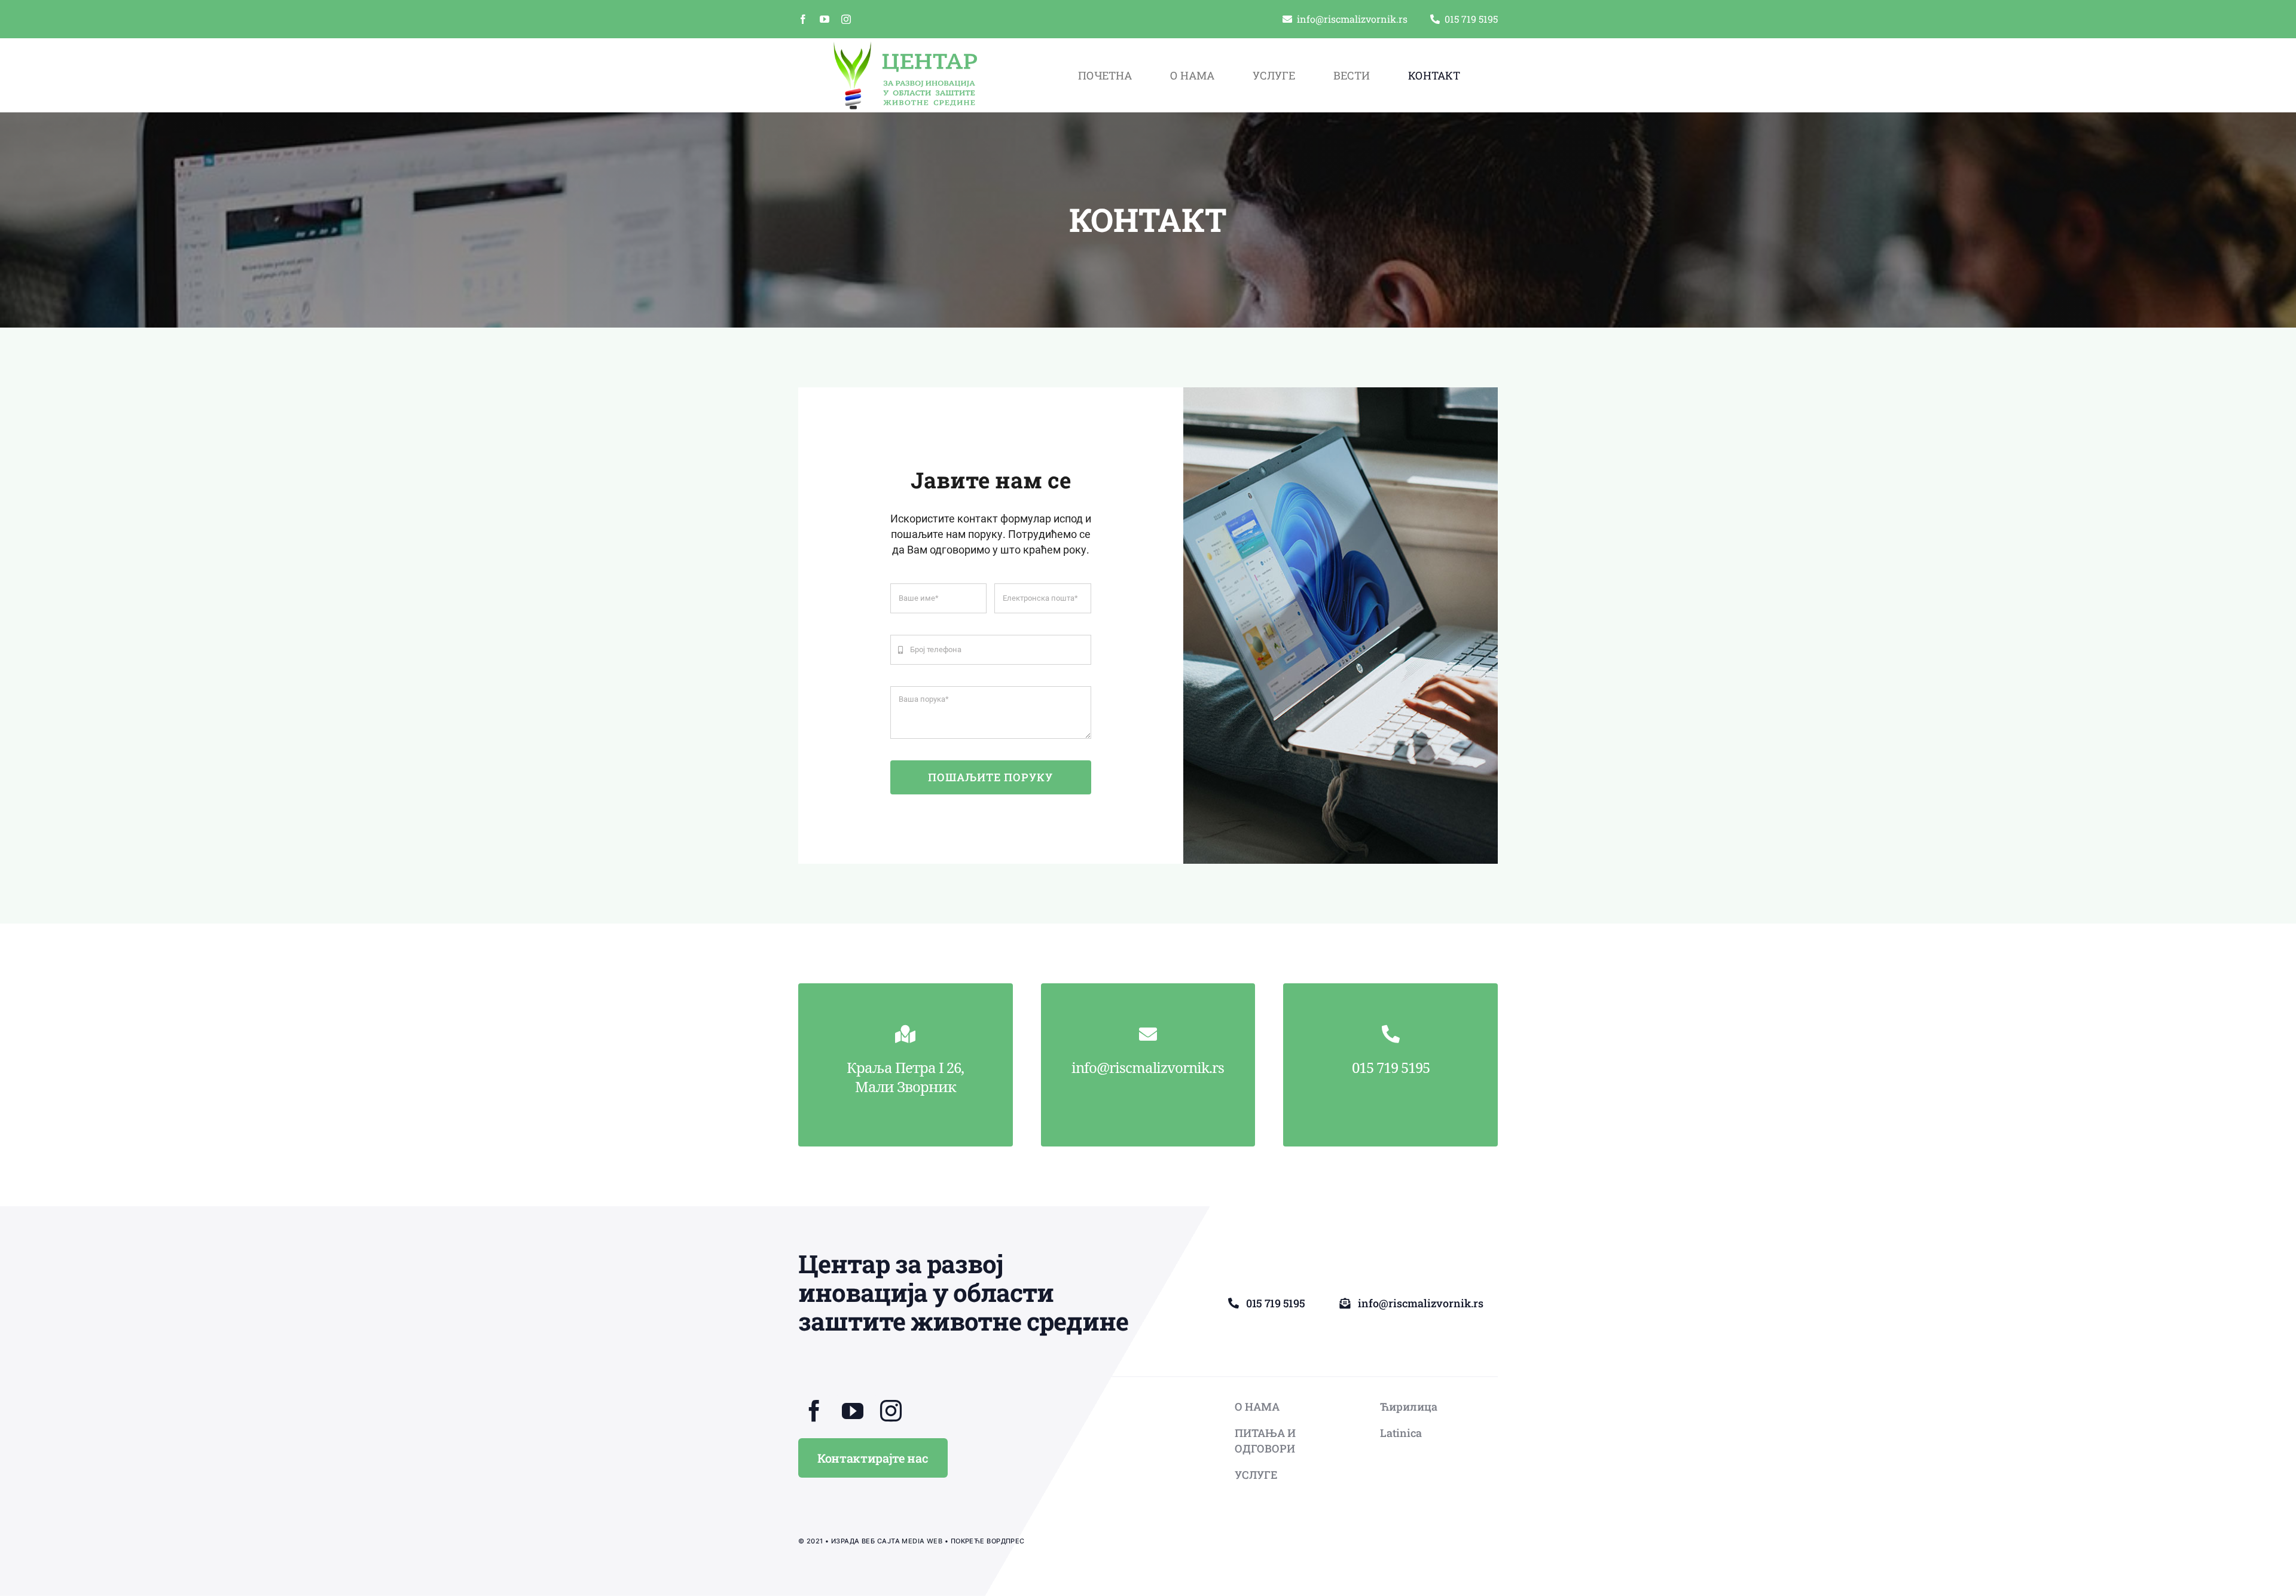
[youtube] (825, 19)
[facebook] (803, 19)
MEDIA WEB (922, 1541)
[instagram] (846, 19)
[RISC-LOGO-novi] (905, 46)
